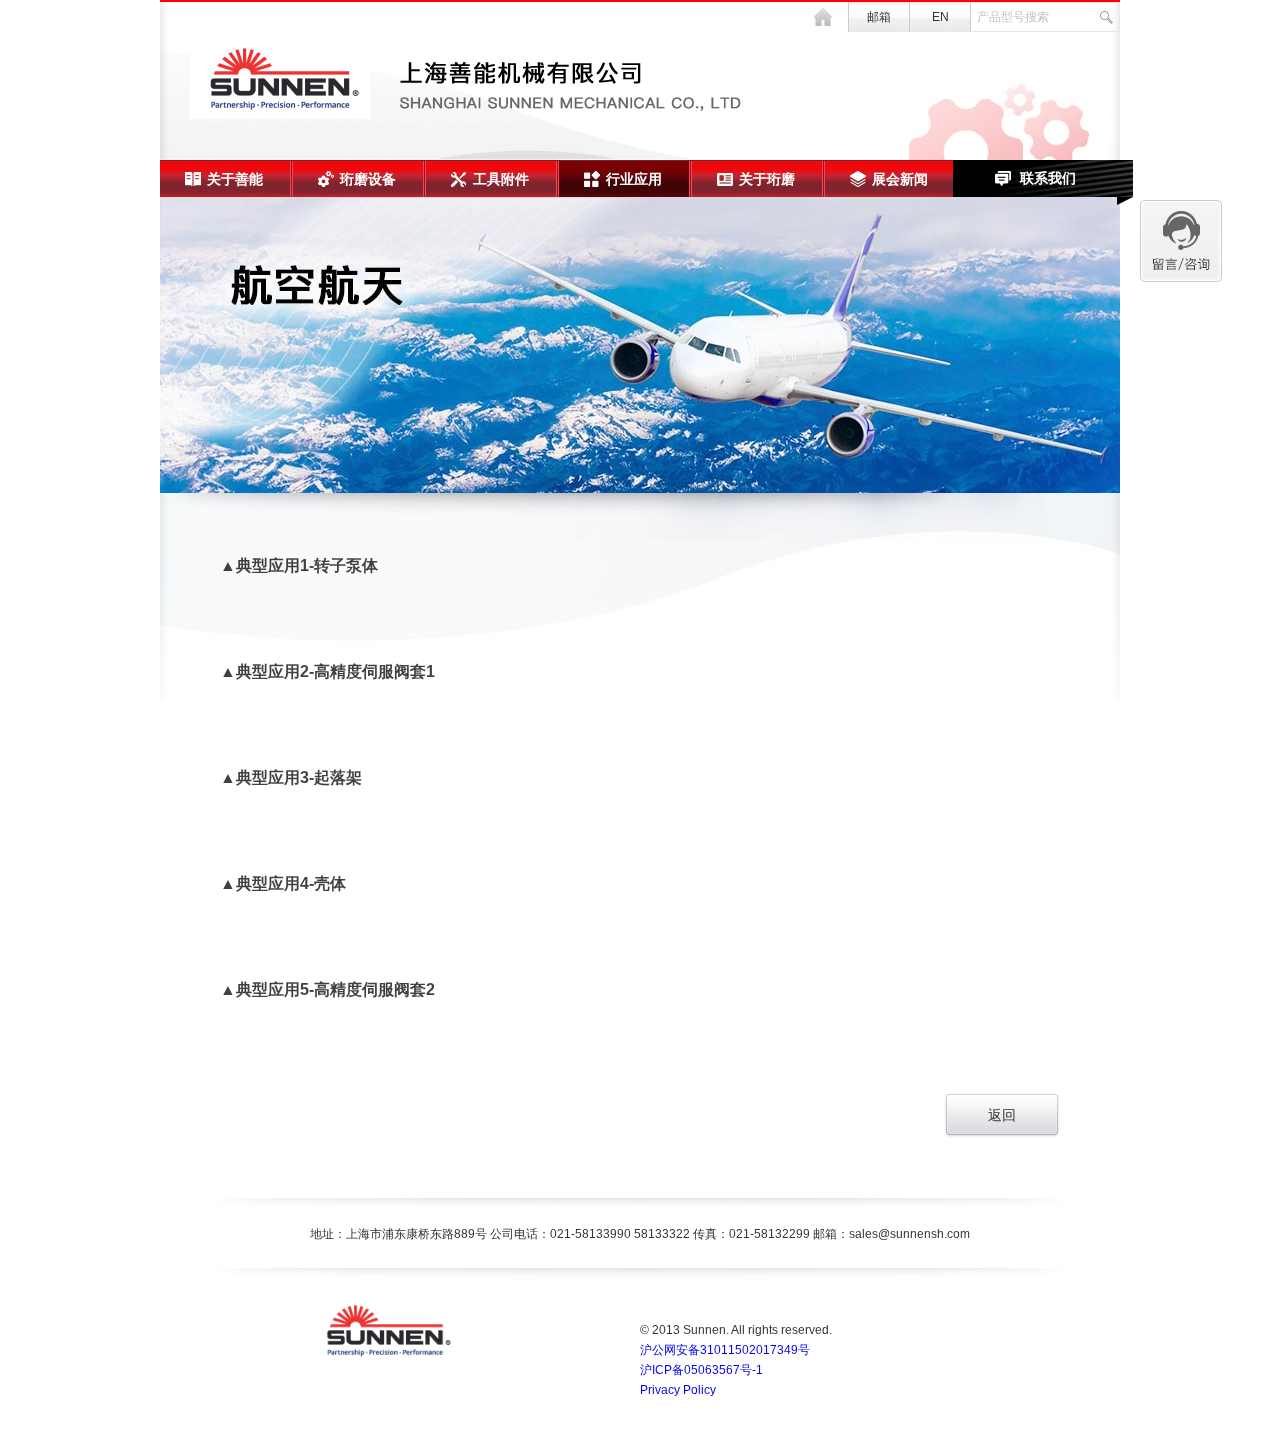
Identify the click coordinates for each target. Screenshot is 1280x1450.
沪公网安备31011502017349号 (725, 1350)
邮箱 (879, 17)
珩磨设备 (368, 179)
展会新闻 (900, 179)
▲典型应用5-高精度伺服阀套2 (327, 989)
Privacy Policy (678, 1390)
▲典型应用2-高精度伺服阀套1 (327, 671)
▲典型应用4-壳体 (283, 883)
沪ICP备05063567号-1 (701, 1370)
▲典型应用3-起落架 (291, 777)
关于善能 (235, 179)
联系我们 (1048, 178)
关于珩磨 (767, 179)
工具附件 (501, 179)
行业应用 (634, 179)
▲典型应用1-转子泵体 (299, 565)
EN (940, 17)
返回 (1002, 1115)
